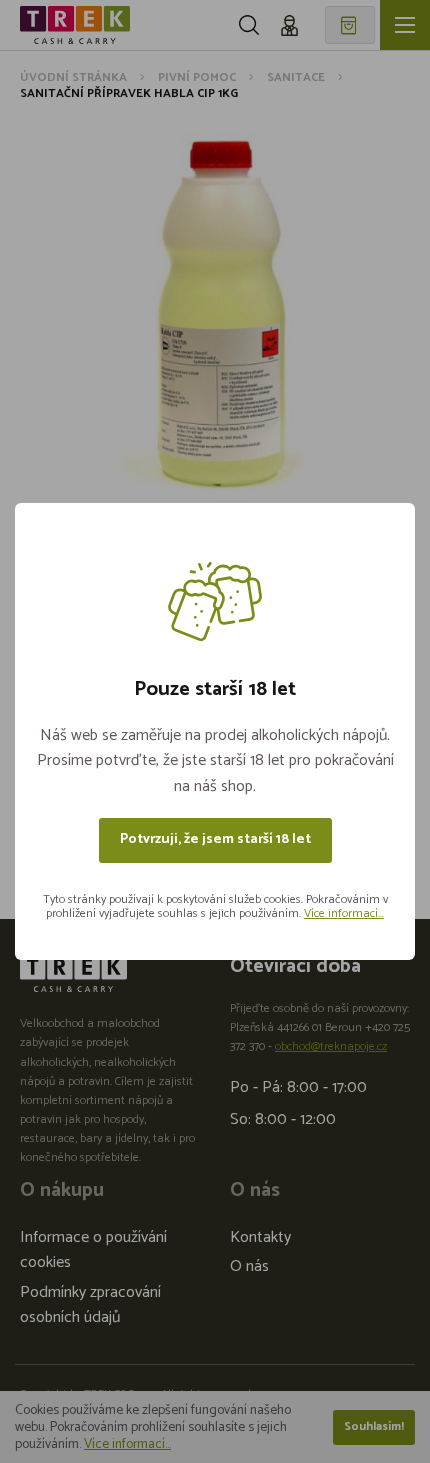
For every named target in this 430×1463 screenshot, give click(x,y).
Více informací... (344, 913)
